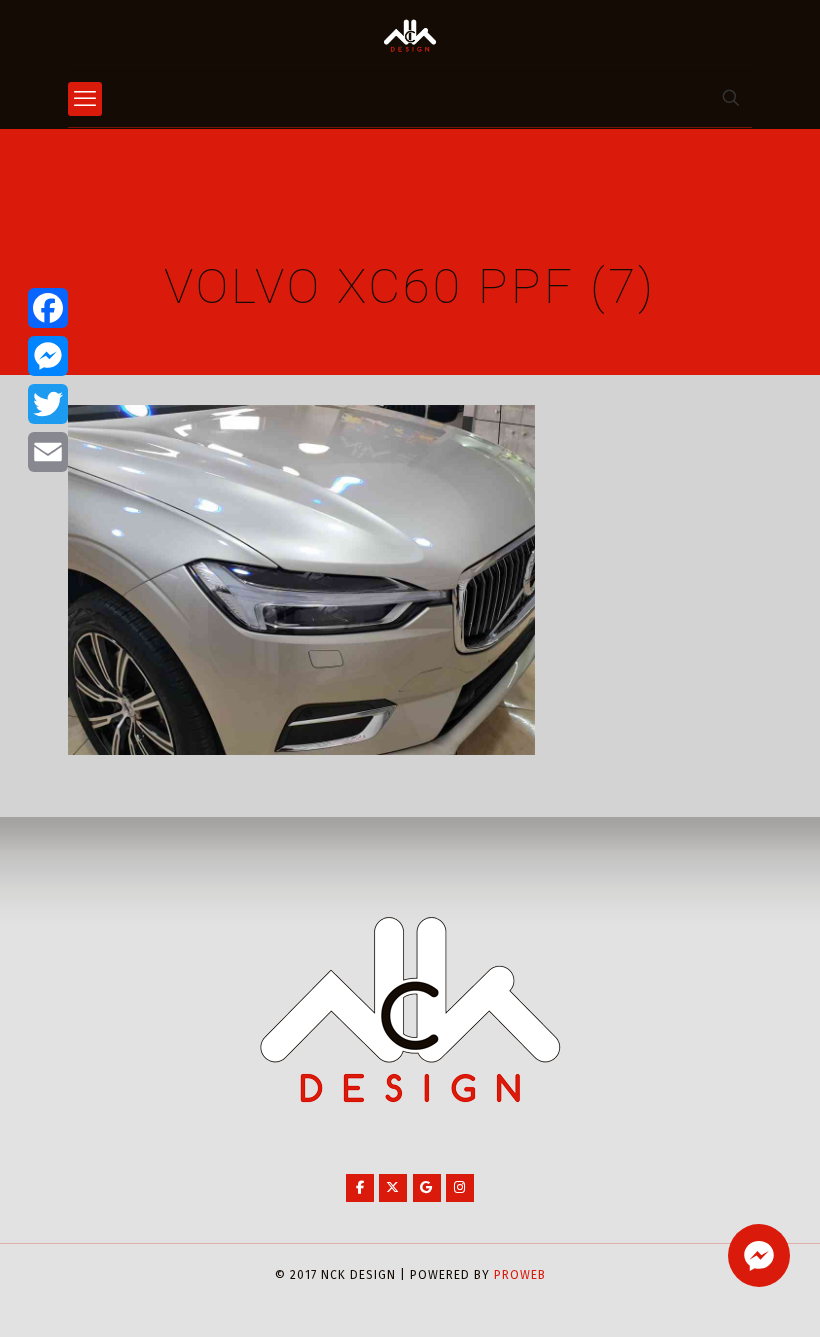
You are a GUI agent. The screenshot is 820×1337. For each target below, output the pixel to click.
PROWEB (520, 1275)
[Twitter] (48, 404)
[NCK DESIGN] (410, 35)
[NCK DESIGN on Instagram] (460, 1188)
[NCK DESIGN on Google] (427, 1188)
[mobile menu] (85, 99)
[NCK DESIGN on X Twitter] (393, 1188)
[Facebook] (48, 308)
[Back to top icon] (724, 1296)
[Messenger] (48, 356)
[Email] (48, 452)
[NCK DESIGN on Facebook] (360, 1188)
